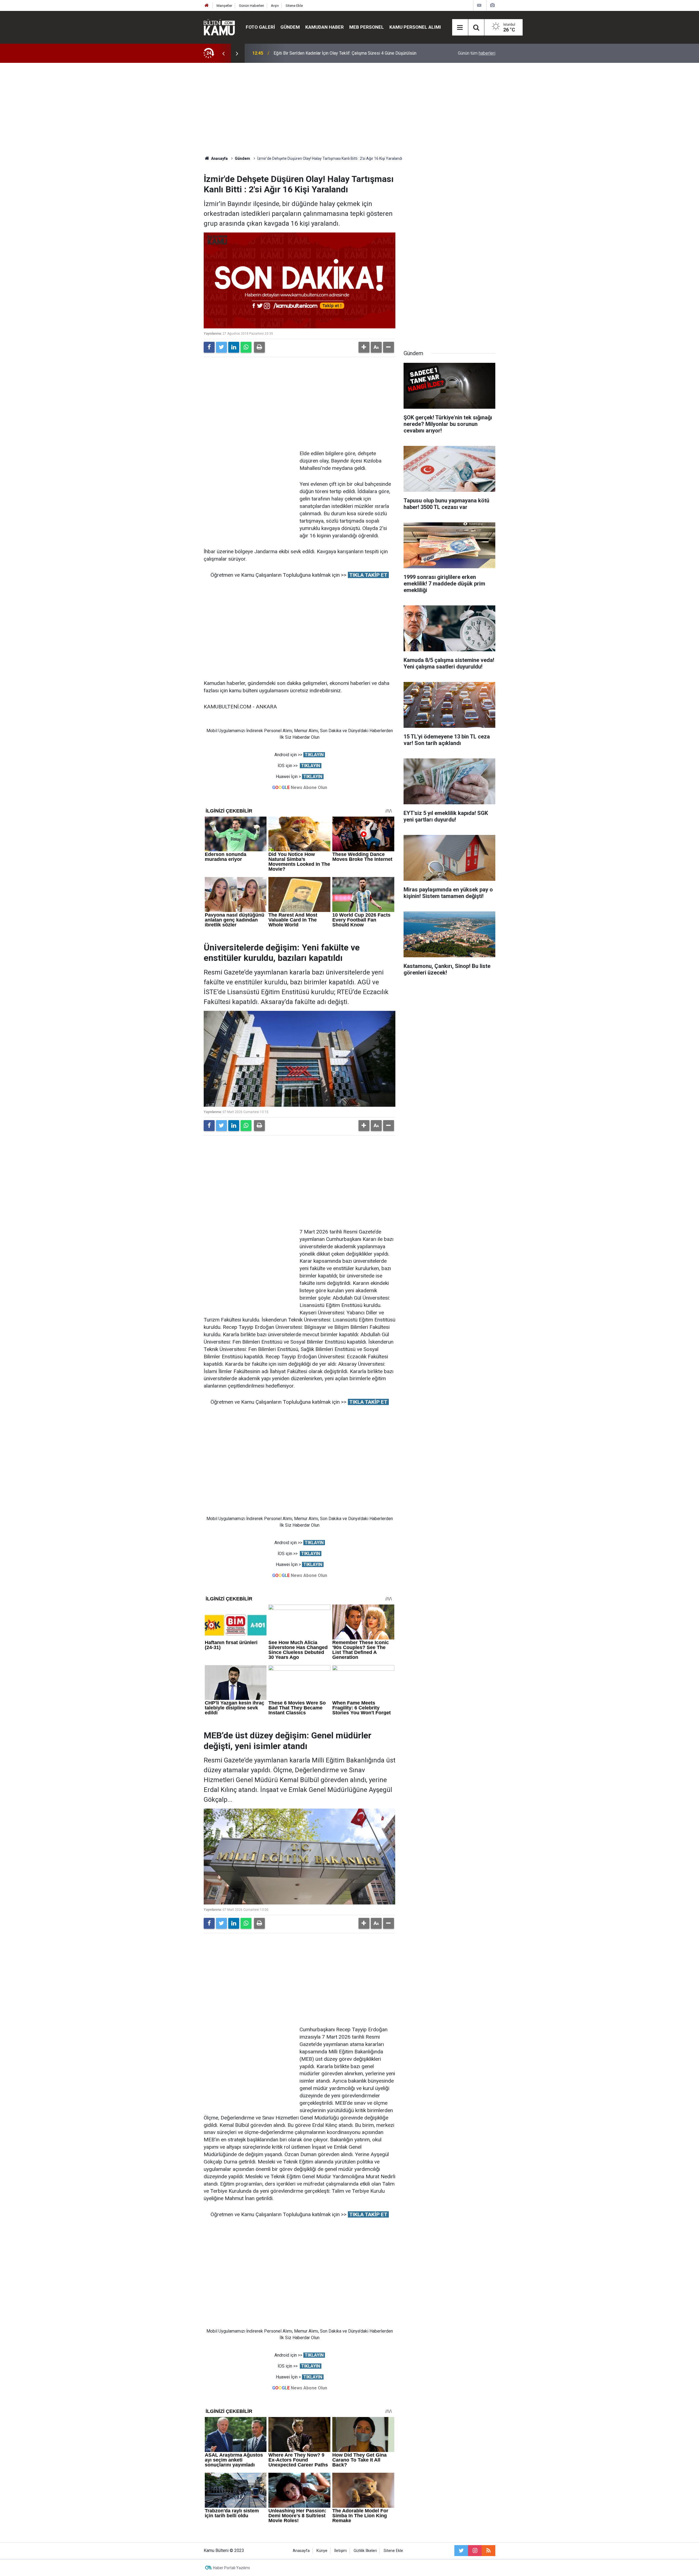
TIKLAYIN (314, 755)
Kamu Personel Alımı (415, 27)
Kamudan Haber (325, 27)
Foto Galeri (260, 27)
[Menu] (460, 28)
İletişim (340, 2551)
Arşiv (275, 6)
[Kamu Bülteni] (219, 27)
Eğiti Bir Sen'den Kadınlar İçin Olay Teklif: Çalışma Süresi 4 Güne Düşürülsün (345, 53)
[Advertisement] (349, 109)
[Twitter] (221, 347)
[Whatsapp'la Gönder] (246, 347)
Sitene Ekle (294, 6)
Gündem (290, 27)
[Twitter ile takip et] (461, 2551)
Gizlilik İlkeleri (365, 2551)
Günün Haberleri (251, 6)
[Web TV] (479, 5)
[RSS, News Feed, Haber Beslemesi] (488, 2551)
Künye (322, 2551)
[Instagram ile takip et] (475, 2551)
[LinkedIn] (234, 347)
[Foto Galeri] (492, 5)
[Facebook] (209, 347)
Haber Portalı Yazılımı (231, 2568)
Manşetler (224, 6)
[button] (364, 347)
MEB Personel (367, 27)
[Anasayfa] (207, 6)
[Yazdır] (259, 347)
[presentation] (223, 53)
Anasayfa (301, 2551)
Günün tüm (477, 53)
